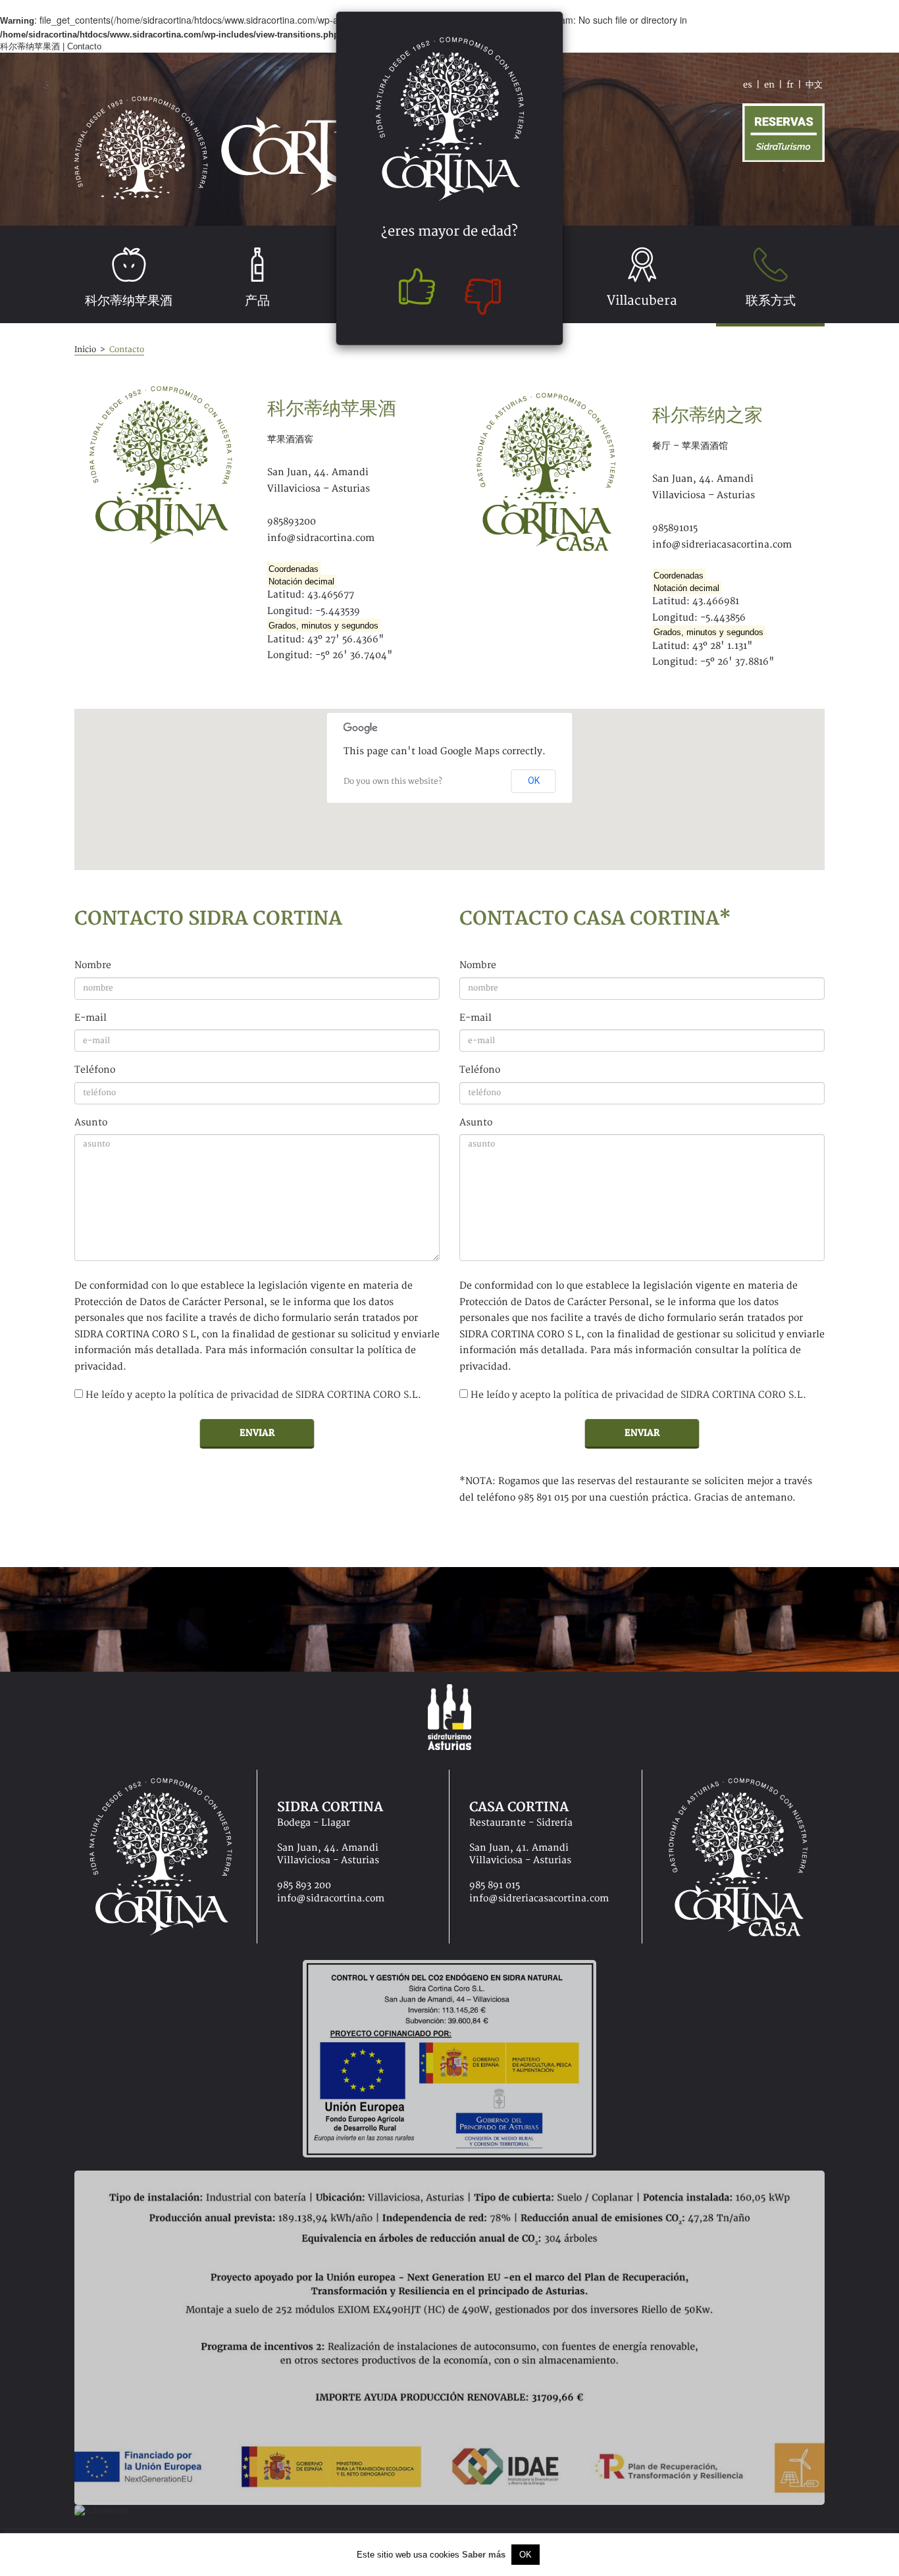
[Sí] (414, 290)
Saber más (484, 2555)
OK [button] (526, 2555)
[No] (485, 290)
